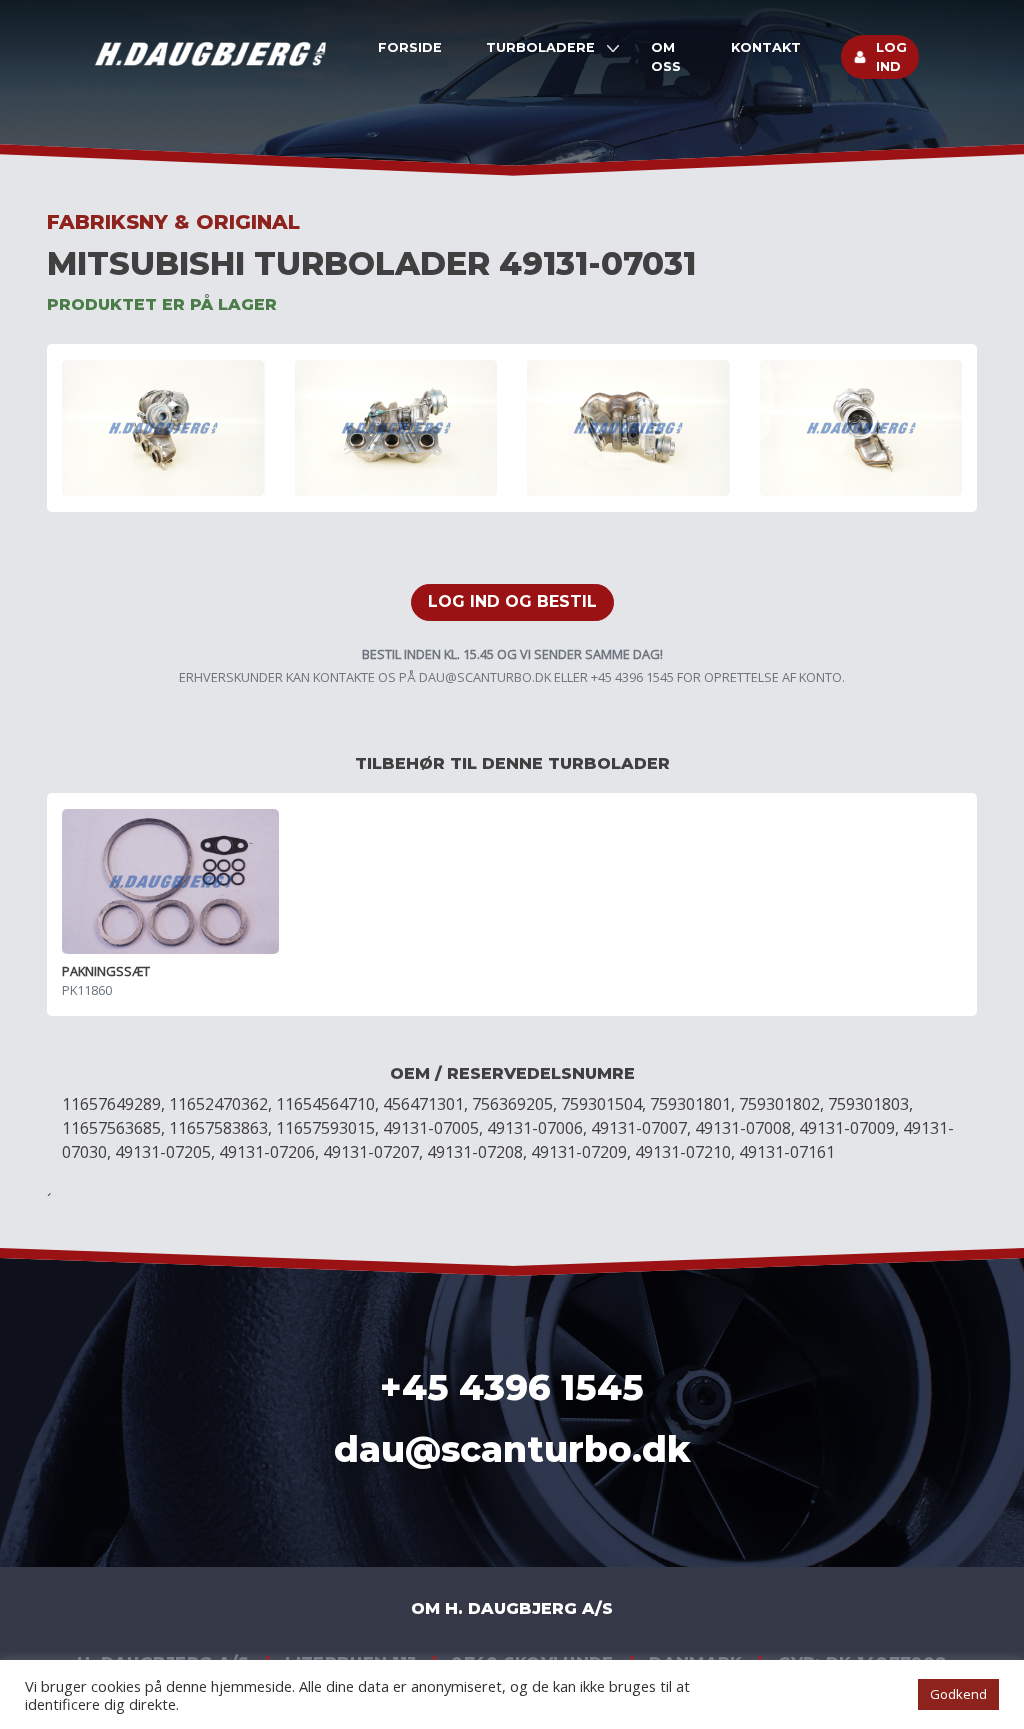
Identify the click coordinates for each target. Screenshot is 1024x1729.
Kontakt (766, 47)
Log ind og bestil (512, 601)
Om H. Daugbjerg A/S (512, 1608)
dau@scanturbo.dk (485, 677)
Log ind (891, 57)
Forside (410, 47)
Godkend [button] (958, 1694)
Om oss (666, 57)
